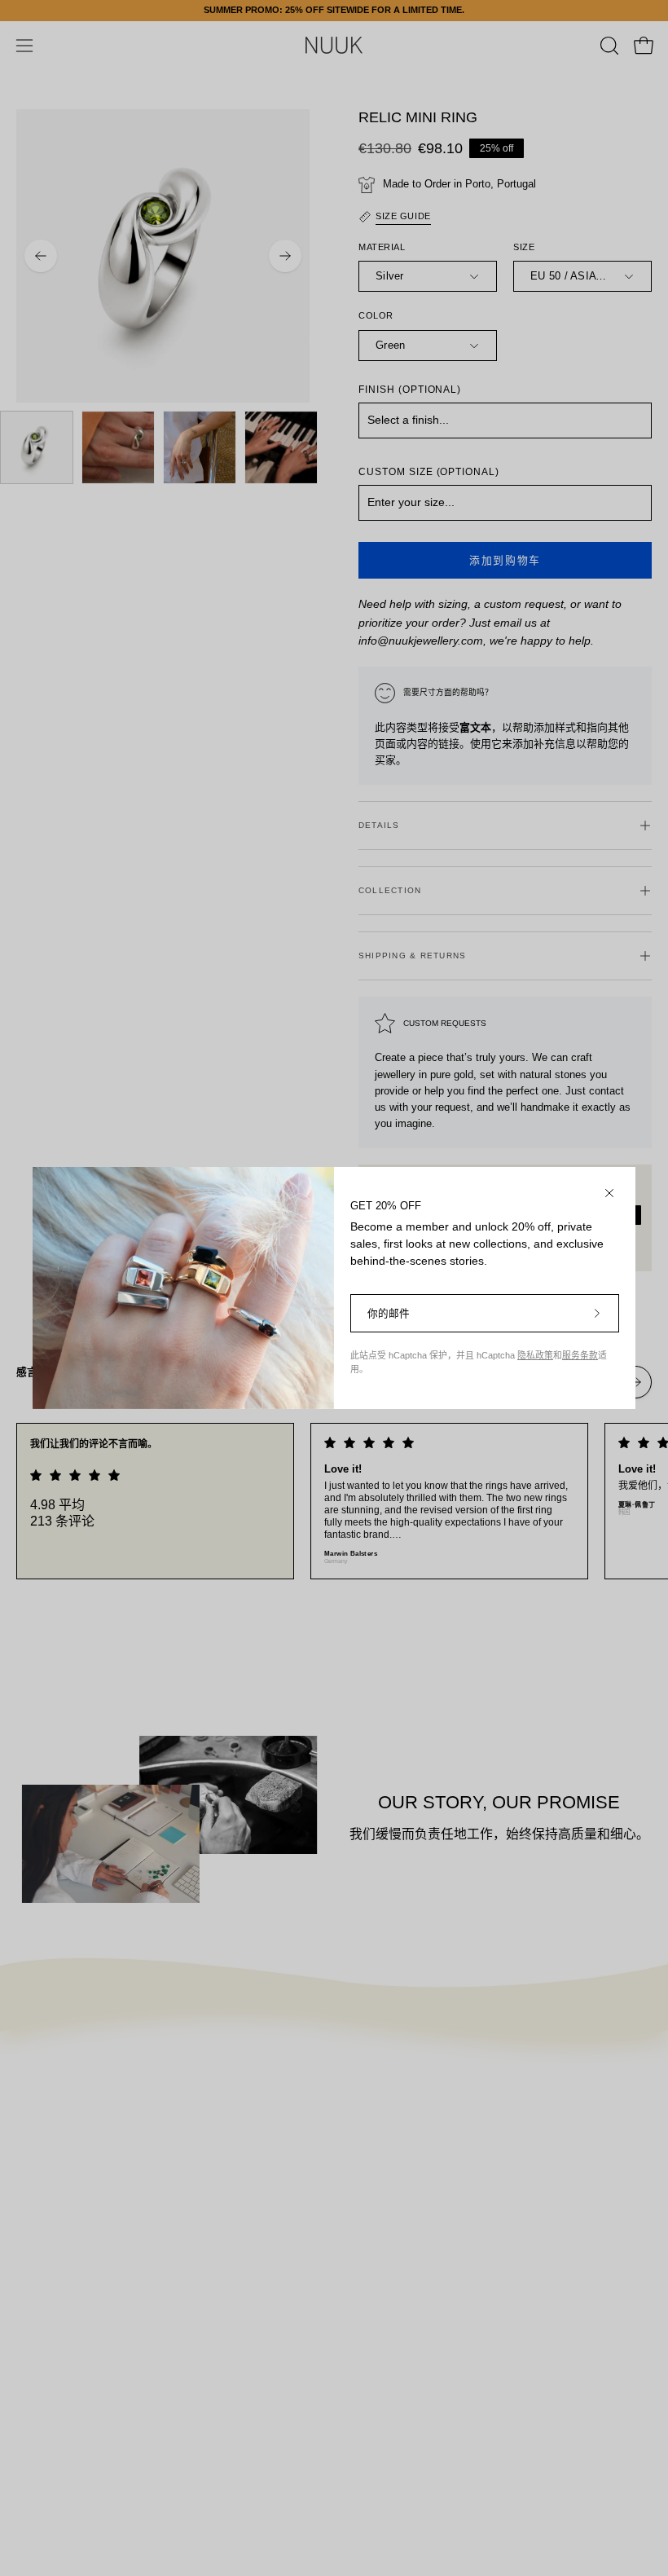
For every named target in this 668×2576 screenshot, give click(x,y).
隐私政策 (535, 1355)
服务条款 (580, 1355)
